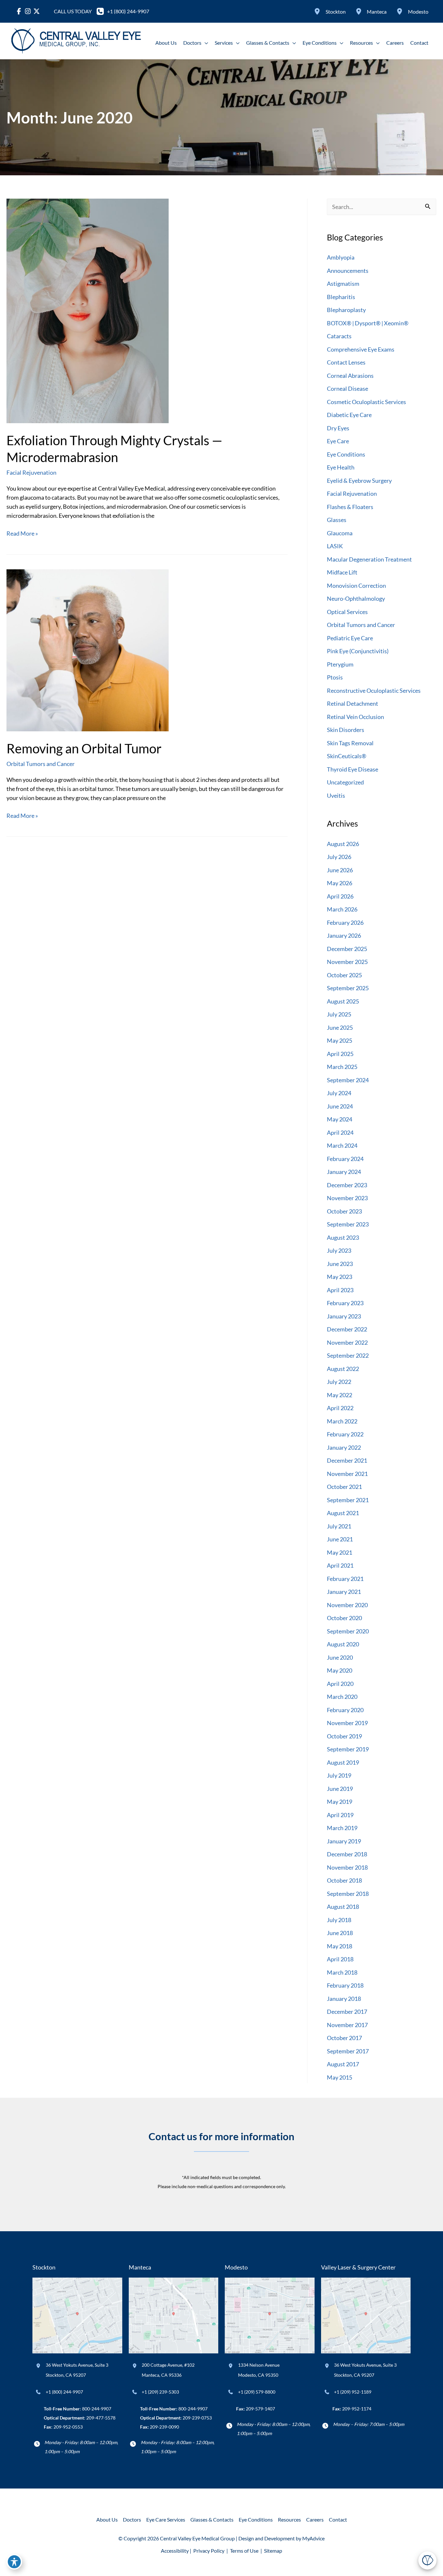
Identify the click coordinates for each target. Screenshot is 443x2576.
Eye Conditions (346, 454)
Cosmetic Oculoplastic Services (366, 402)
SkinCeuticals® (347, 756)
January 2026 (344, 935)
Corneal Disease (347, 389)
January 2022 (344, 1447)
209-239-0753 (197, 2418)
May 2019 (340, 1802)
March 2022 (342, 1421)
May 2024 (340, 1119)
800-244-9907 (97, 2409)
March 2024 (342, 1145)
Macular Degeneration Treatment (369, 559)
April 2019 (340, 1815)
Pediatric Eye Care (350, 638)
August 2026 (343, 844)
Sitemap (273, 2551)
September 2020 (348, 1631)
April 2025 (340, 1054)
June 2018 (340, 1933)
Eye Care (338, 441)
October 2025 (344, 975)
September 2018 (348, 1894)
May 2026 (340, 883)
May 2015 (340, 2077)
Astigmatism (343, 284)
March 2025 (342, 1067)
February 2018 (345, 1985)
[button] (205, 43)
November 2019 (347, 1723)
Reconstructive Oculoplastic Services (374, 690)
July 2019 (339, 1775)
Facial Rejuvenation (31, 472)
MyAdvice (313, 2538)
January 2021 (344, 1592)
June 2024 (340, 1106)
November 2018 (347, 1867)
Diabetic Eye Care (349, 415)
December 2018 (347, 1854)
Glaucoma (340, 533)
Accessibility (175, 2551)
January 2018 (344, 1999)
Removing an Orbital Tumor (84, 748)
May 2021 (340, 1552)
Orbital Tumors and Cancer (41, 764)
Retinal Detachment (353, 703)
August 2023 (343, 1237)
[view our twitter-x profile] (36, 11)
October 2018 (344, 1880)
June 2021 (340, 1539)
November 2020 (347, 1605)
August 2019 (343, 1762)
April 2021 (340, 1565)
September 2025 (348, 988)
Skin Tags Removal (350, 743)
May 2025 (340, 1040)
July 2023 (339, 1250)
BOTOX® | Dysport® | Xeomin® (368, 323)
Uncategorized (345, 782)
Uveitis (336, 795)
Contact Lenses (346, 362)
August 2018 (343, 1907)
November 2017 (347, 2025)
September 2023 (348, 1224)
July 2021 (339, 1526)
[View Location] (318, 11)
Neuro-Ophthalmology (356, 598)
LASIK (335, 546)
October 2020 (344, 1618)
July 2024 (339, 1093)
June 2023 (340, 1264)
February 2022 (345, 1434)
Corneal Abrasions (350, 376)
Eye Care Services (166, 2519)
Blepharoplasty (346, 310)
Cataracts (339, 336)
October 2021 (344, 1487)
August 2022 (343, 1369)
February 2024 (345, 1159)
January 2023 (344, 1316)
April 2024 (340, 1132)
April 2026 (340, 896)
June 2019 (340, 1789)
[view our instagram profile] (28, 11)
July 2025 (339, 1014)
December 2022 (347, 1329)
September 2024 (348, 1080)
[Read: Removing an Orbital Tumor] (88, 649)
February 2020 (345, 1710)
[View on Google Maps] (77, 2315)
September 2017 (348, 2051)
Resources (289, 2519)
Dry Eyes (338, 428)
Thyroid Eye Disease (353, 769)
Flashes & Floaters (350, 507)
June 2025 (340, 1027)
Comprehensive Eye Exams (361, 349)
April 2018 (340, 1959)
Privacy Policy (209, 2551)
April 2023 (340, 1290)
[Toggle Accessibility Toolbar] (14, 2562)
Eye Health (341, 467)
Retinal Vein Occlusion (355, 717)
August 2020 (343, 1644)
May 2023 (340, 1277)
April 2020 (340, 1684)
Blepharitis (341, 297)
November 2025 (347, 962)
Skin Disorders (346, 730)
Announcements (348, 271)
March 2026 (342, 909)
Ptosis (335, 677)
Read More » (22, 534)
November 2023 (347, 1198)
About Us (107, 2519)
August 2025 (343, 1001)
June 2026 (340, 870)
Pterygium (340, 664)
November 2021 (347, 1474)
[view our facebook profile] (19, 11)
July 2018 (339, 1920)
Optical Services (347, 612)
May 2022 (340, 1395)
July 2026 (339, 857)
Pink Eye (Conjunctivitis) (358, 651)
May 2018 (340, 1946)
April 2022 (340, 1408)
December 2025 (347, 949)
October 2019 (344, 1736)
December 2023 (347, 1185)
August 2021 (343, 1513)
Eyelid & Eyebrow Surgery (359, 481)
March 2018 (342, 1972)
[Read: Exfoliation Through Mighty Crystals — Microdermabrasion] (88, 310)
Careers (315, 2519)
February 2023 (345, 1303)
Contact (338, 2519)
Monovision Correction (356, 586)
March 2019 (342, 1828)
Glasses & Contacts (212, 2519)
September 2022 (348, 1355)
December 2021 (347, 1460)
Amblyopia (341, 257)
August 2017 (343, 2064)
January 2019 (344, 1841)
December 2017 (347, 2012)
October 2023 (344, 1211)
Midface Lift (342, 572)
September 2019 (348, 1749)
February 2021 (345, 1579)
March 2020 (342, 1697)
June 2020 (340, 1657)
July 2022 (339, 1382)
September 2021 (348, 1500)
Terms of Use (244, 2551)
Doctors (132, 2519)
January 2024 (344, 1172)
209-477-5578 (101, 2418)
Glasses (337, 520)
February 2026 (345, 922)
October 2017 (344, 2038)
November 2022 (347, 1342)
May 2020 (340, 1670)
